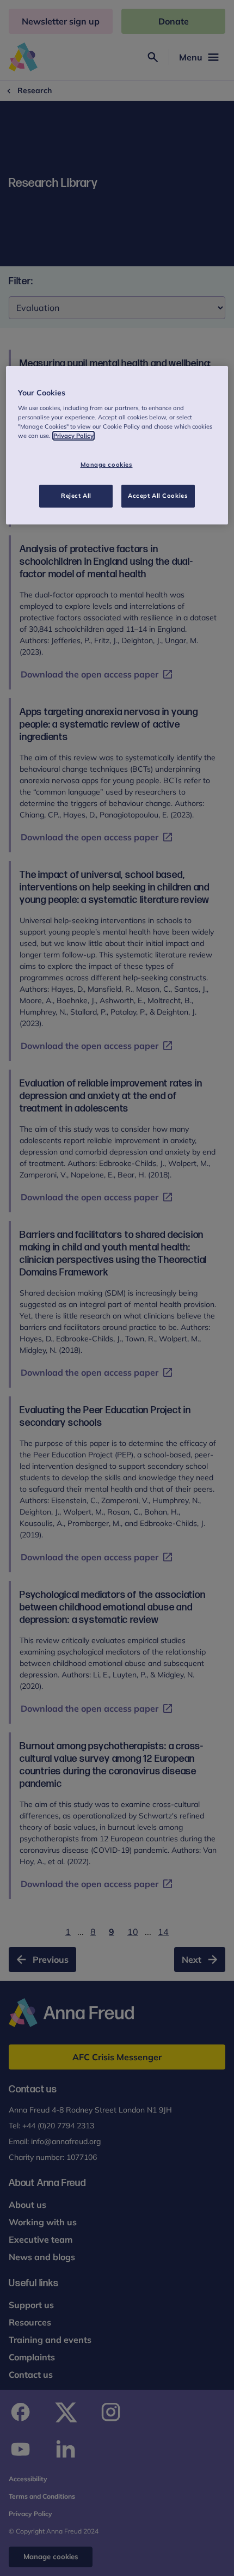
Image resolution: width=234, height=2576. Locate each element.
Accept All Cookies (158, 496)
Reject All (76, 496)
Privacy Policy (73, 436)
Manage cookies (107, 465)
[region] (117, 445)
